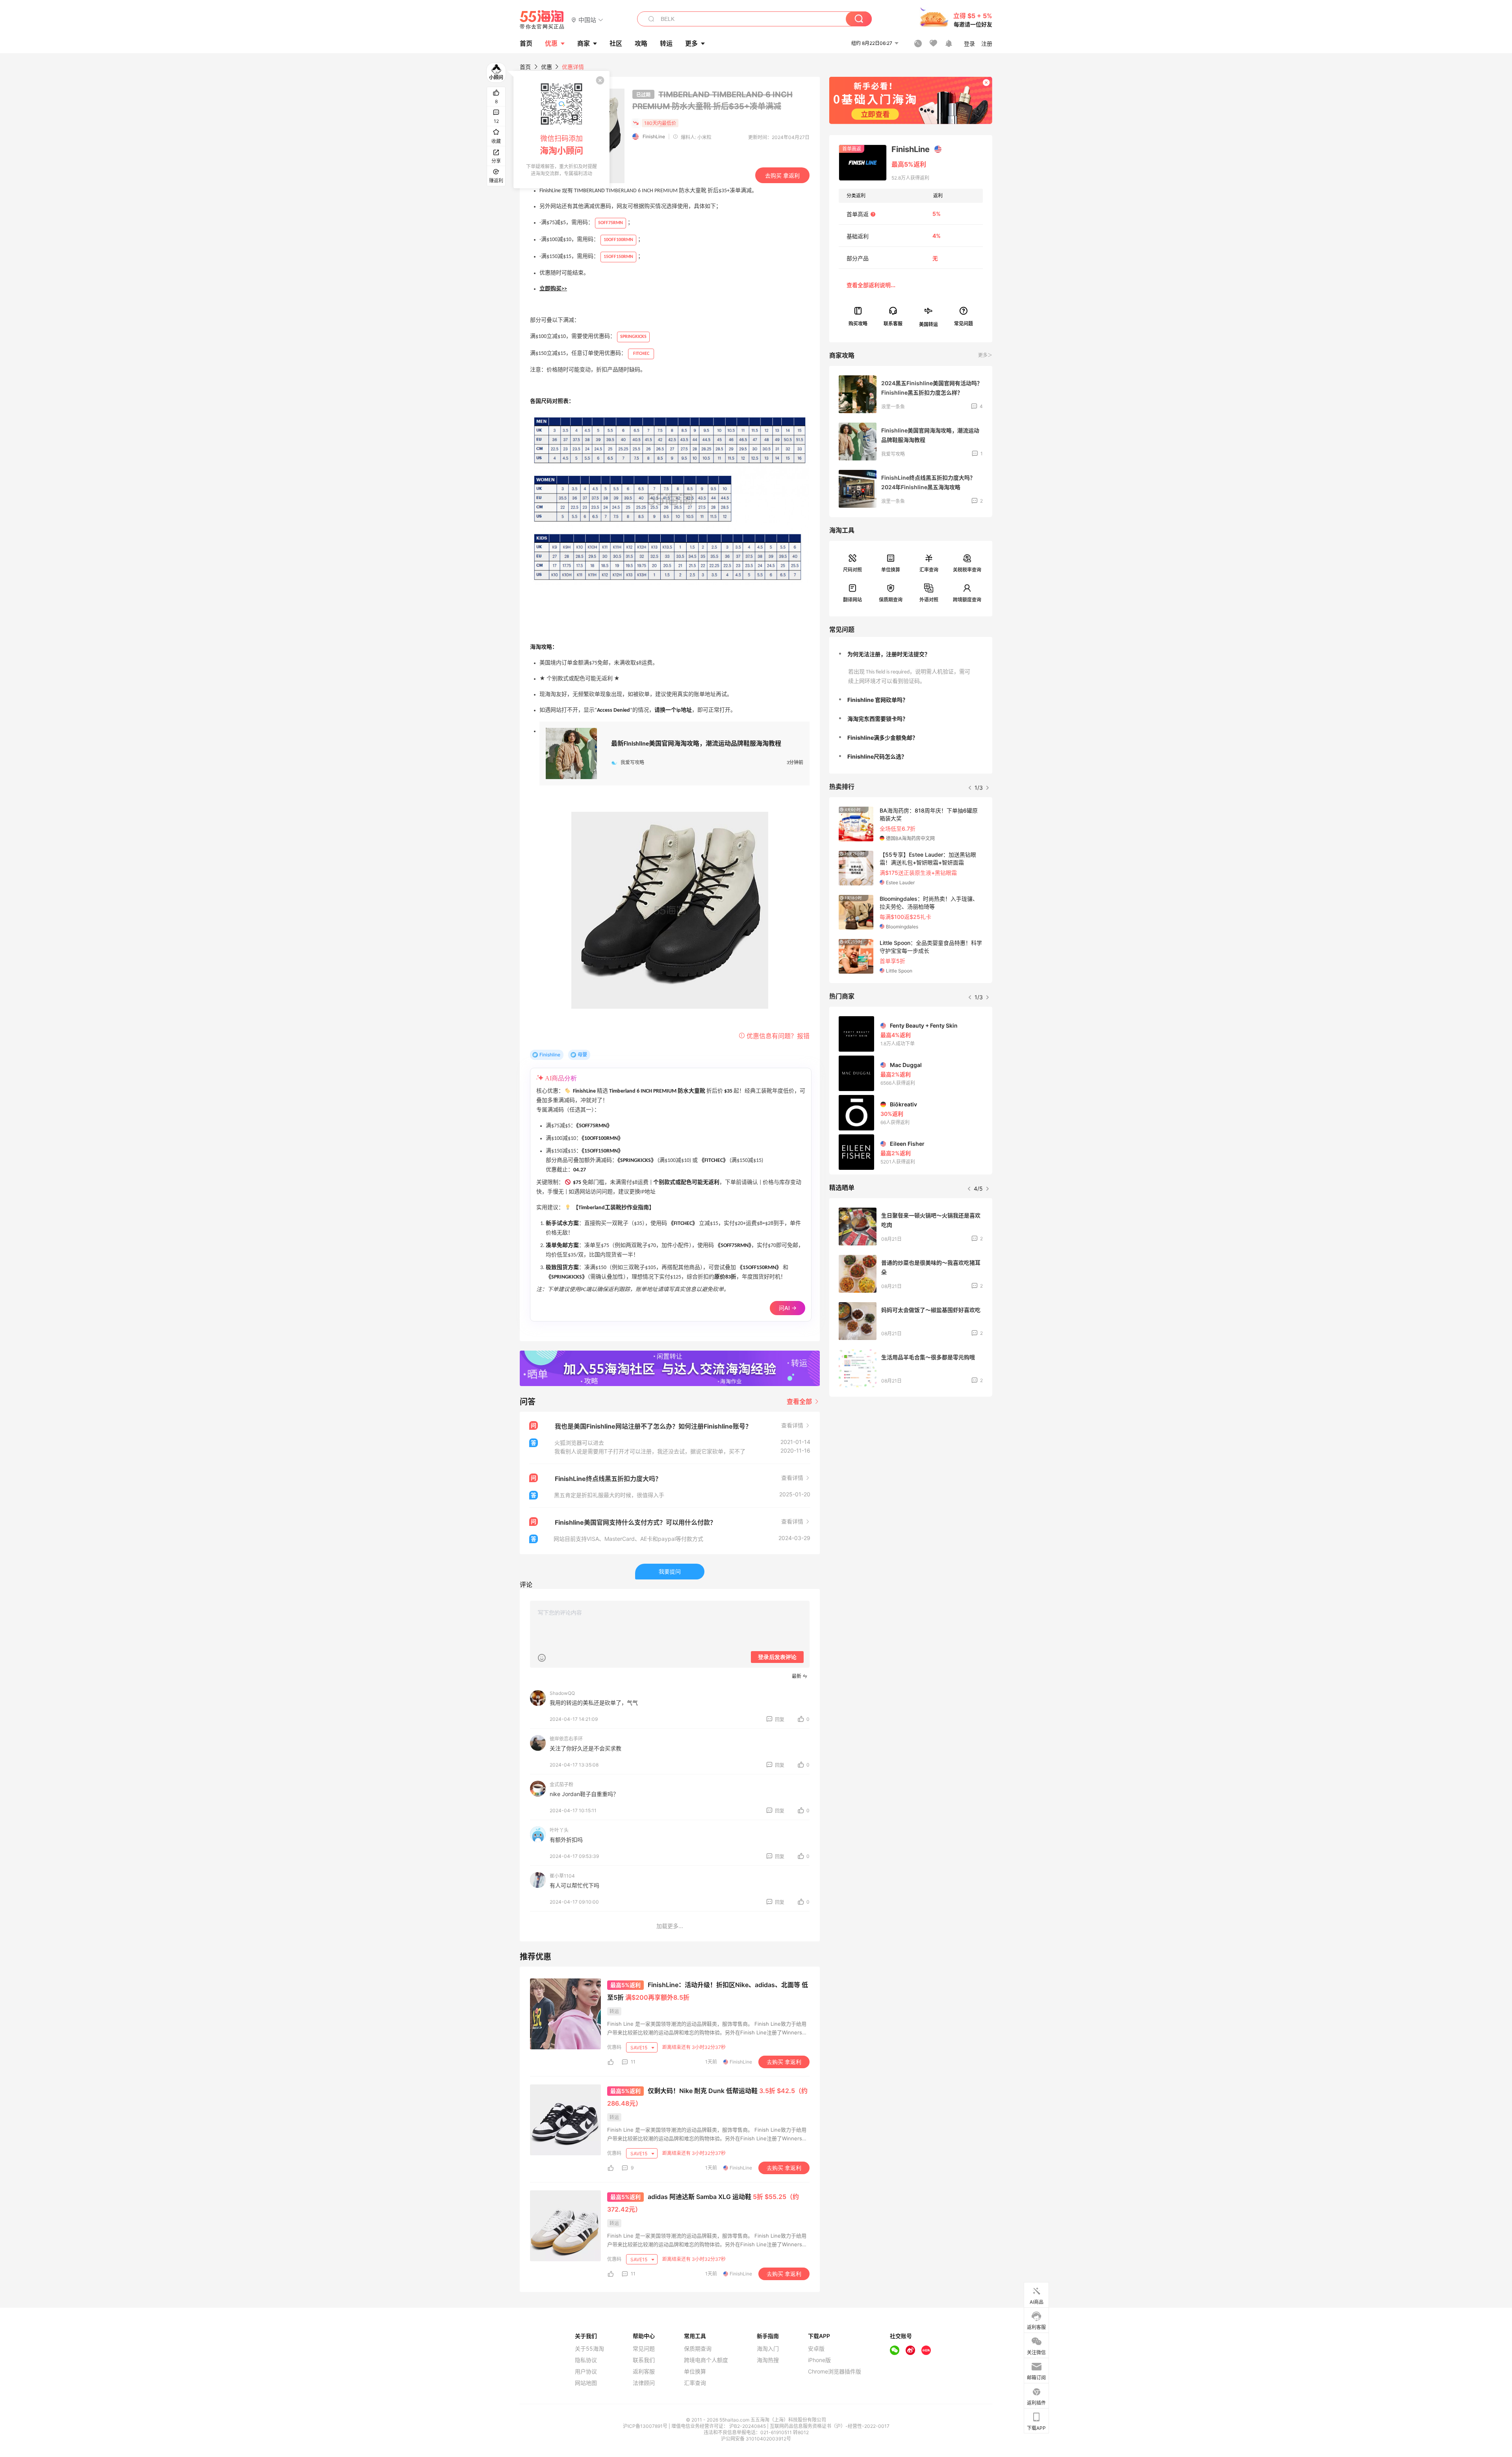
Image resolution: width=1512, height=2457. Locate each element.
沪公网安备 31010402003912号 (756, 2439)
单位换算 (891, 570)
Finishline (550, 1055)
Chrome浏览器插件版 (835, 2372)
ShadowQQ (562, 1693)
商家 (584, 43)
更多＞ (985, 355)
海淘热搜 (768, 2360)
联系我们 (644, 2360)
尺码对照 (852, 570)
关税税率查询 (967, 570)
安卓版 (816, 2349)
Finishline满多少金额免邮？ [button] (883, 738)
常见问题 (644, 2349)
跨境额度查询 (967, 600)
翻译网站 (852, 600)
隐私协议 (586, 2360)
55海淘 (542, 20)
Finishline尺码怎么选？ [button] (877, 756)
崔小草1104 (562, 1876)
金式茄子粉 (561, 1784)
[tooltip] (561, 130)
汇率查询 (929, 570)
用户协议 (586, 2372)
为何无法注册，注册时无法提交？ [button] (889, 654)
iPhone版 (819, 2360)
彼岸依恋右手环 (566, 1739)
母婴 (582, 1055)
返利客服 (644, 2372)
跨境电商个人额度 (706, 2360)
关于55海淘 (589, 2349)
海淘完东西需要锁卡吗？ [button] (878, 719)
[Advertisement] (911, 1461)
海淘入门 (768, 2349)
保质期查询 (891, 600)
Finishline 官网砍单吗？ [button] (878, 700)
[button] (587, 19)
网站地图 (586, 2383)
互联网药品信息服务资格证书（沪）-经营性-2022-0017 (830, 2426)
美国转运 (928, 324)
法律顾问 (644, 2383)
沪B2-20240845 (748, 2426)
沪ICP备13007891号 (646, 2426)
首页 (525, 67)
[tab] (911, 654)
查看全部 (800, 1401)
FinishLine (654, 136)
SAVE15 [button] (639, 2048)
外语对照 (929, 600)
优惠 (551, 43)
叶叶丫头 (559, 1830)
